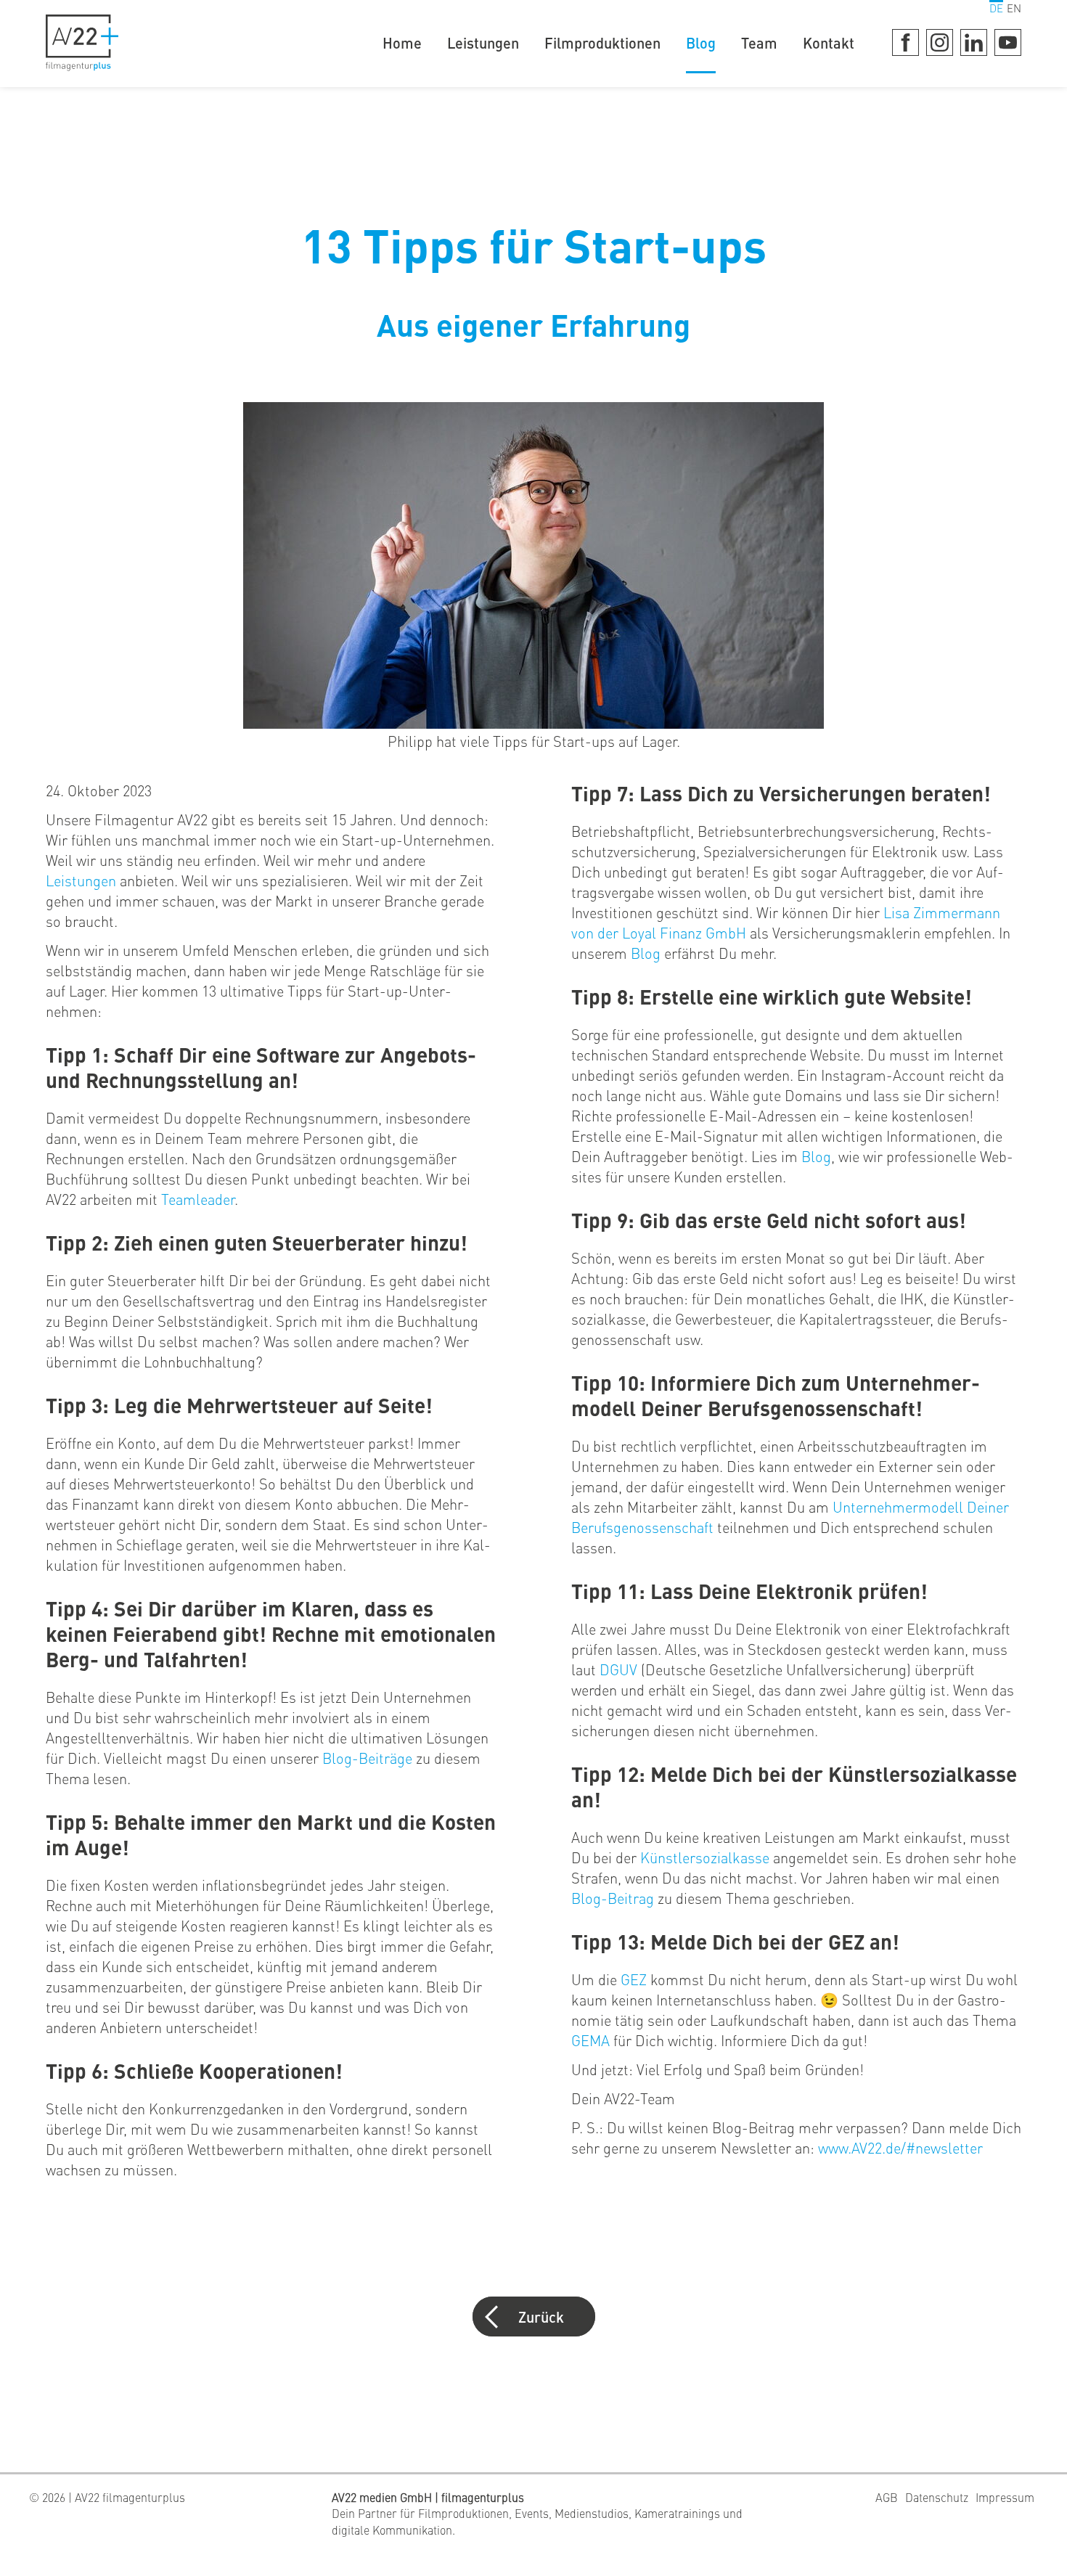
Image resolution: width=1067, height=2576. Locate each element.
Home (402, 42)
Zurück (541, 2317)
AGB (887, 2497)
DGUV (620, 1669)
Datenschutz (937, 2497)
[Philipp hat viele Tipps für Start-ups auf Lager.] (533, 726)
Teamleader (198, 1199)
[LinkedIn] (974, 42)
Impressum (1005, 2497)
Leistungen (483, 42)
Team (759, 42)
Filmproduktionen (602, 42)
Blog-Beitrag (613, 1898)
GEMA (592, 2040)
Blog (701, 42)
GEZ (635, 1979)
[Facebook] (905, 42)
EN (1014, 8)
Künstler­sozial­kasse (705, 1857)
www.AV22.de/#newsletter (900, 2147)
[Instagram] (940, 42)
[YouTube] (1008, 42)
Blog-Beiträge (367, 1758)
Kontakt (829, 42)
